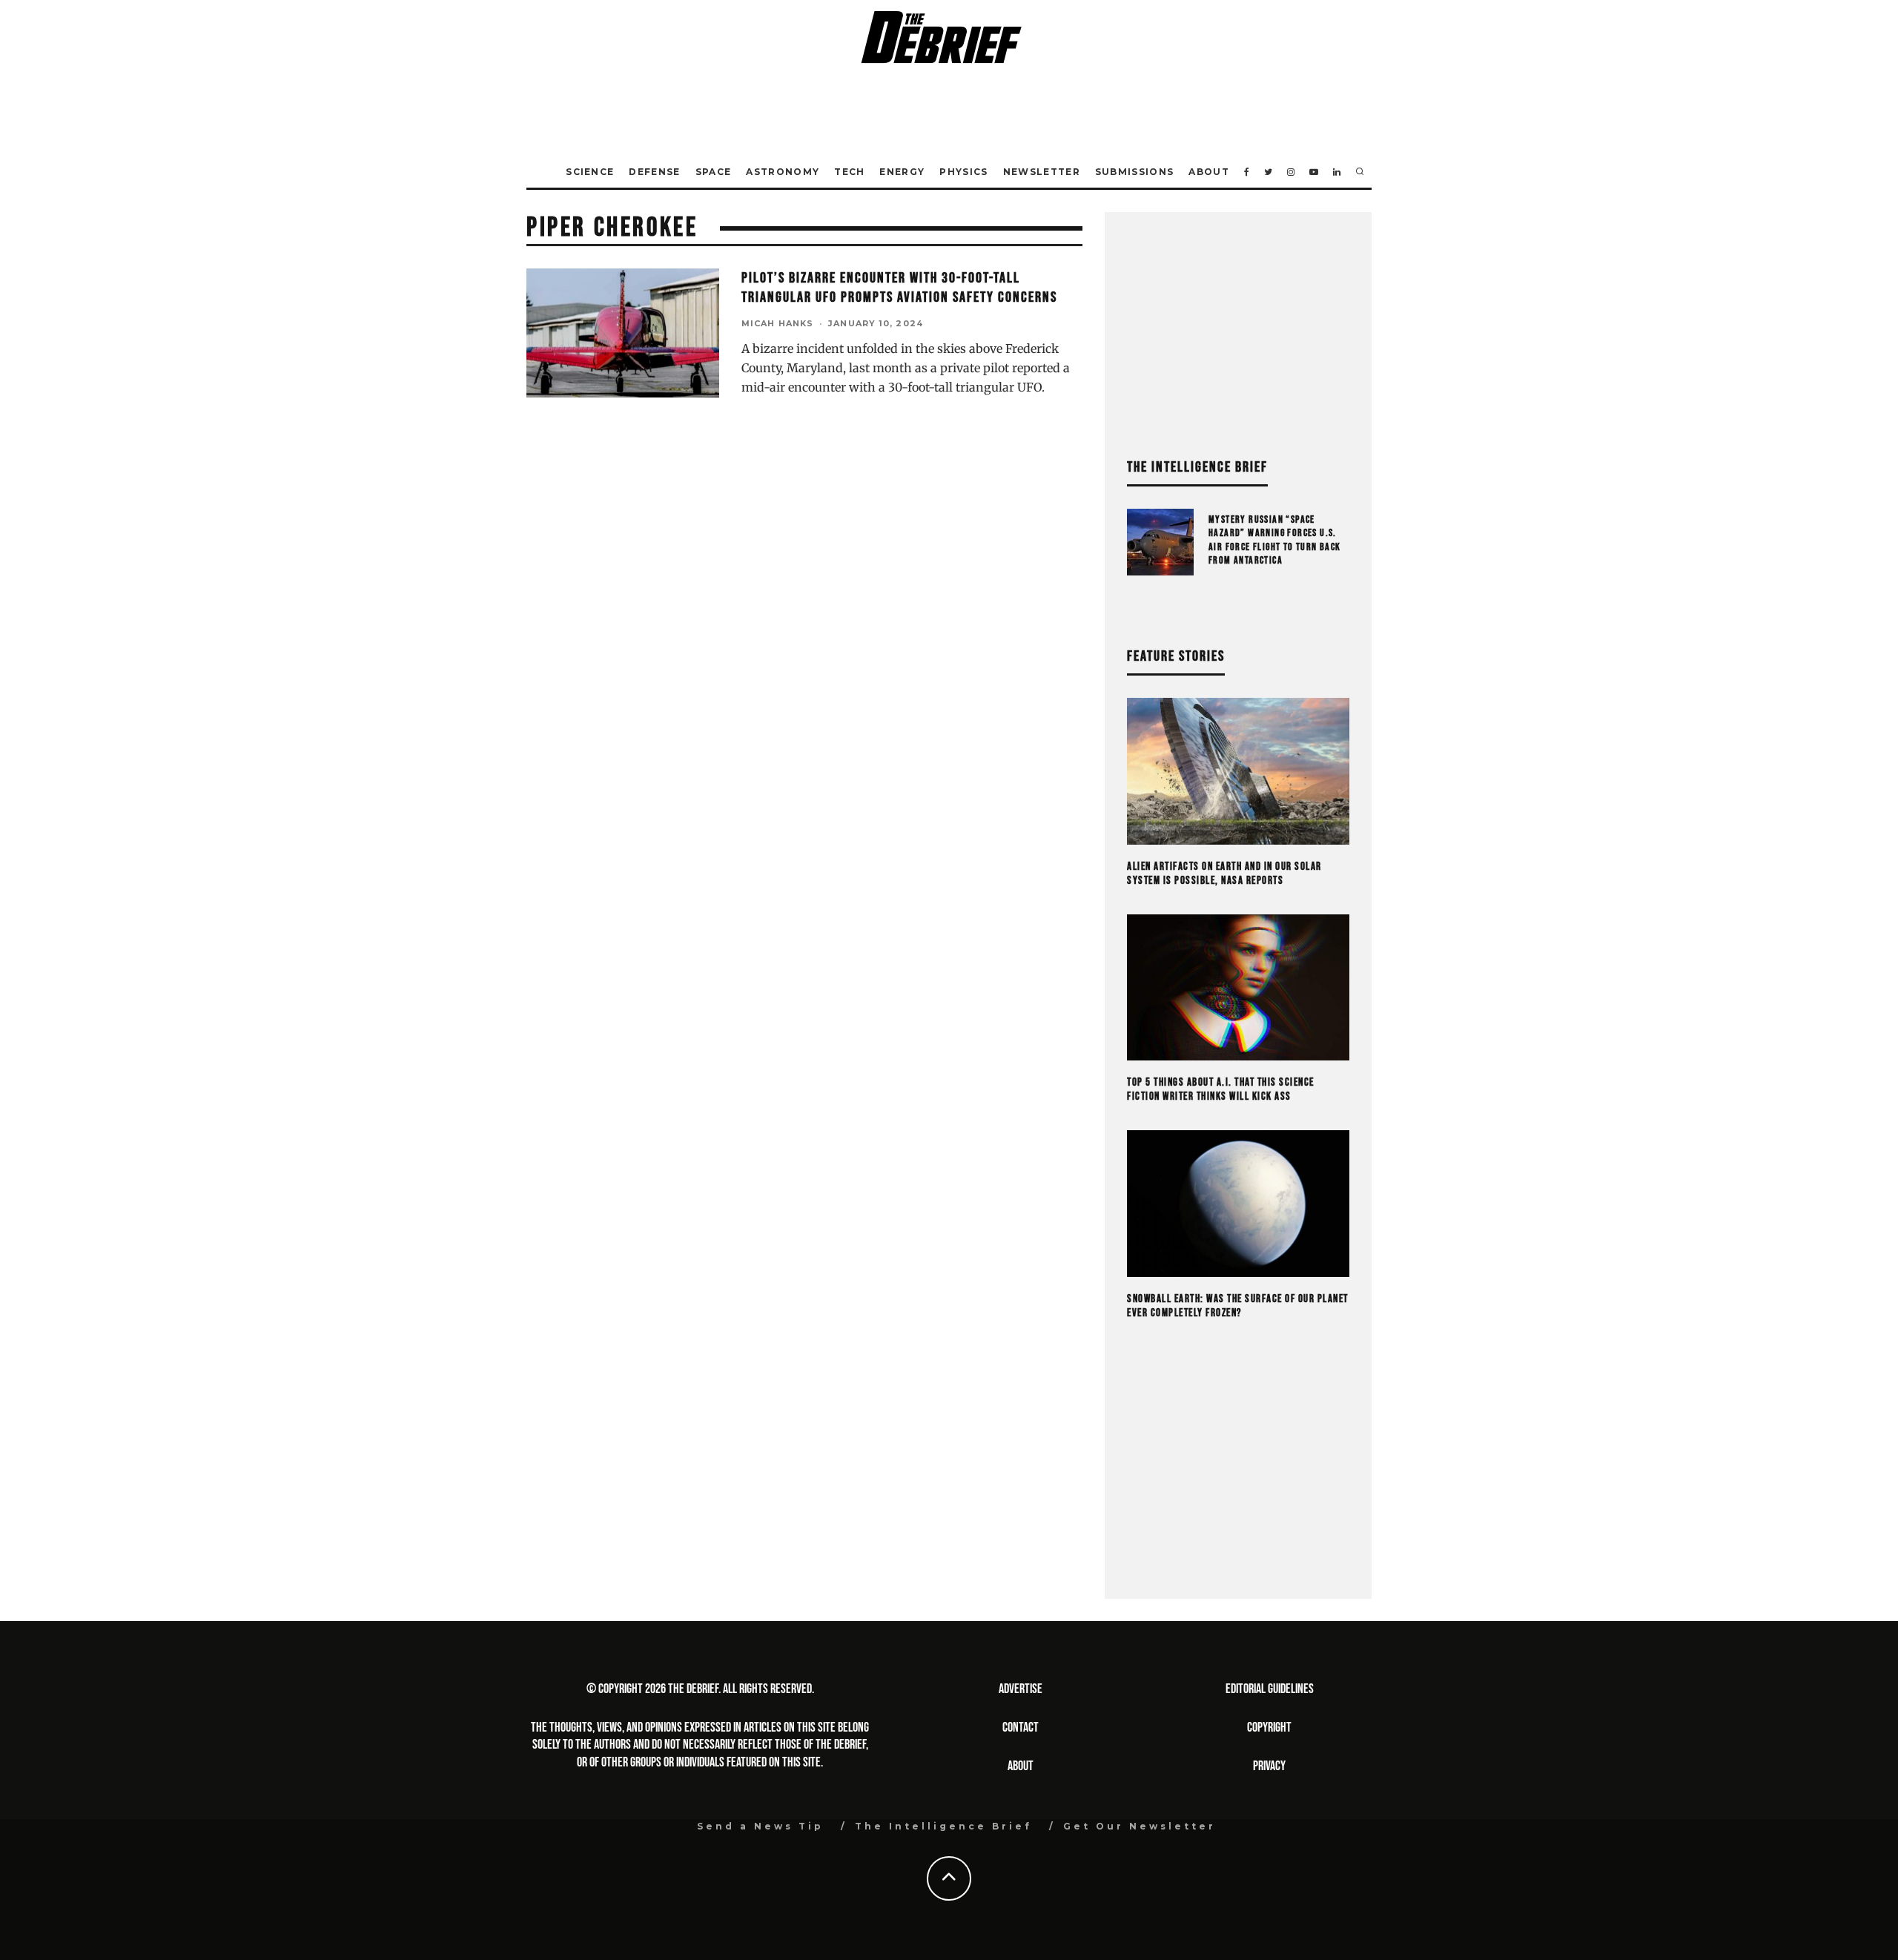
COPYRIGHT (1269, 1728)
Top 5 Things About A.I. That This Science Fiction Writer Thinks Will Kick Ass (1221, 1090)
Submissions (1135, 172)
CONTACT (1021, 1728)
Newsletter (1042, 172)
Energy (902, 172)
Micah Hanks (777, 323)
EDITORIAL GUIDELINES (1270, 1689)
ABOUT (1021, 1766)
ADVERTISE (1021, 1689)
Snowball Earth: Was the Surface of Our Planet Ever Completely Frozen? (1238, 1306)
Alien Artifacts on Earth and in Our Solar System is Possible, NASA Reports (1224, 874)
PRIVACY (1269, 1766)
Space (714, 172)
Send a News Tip (760, 1826)
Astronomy (783, 172)
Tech (849, 172)
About (1209, 172)
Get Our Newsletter (1140, 1826)
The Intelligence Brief (943, 1826)
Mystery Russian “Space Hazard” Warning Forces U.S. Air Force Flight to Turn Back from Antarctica (1275, 540)
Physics (963, 172)
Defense (654, 172)
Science (590, 172)
